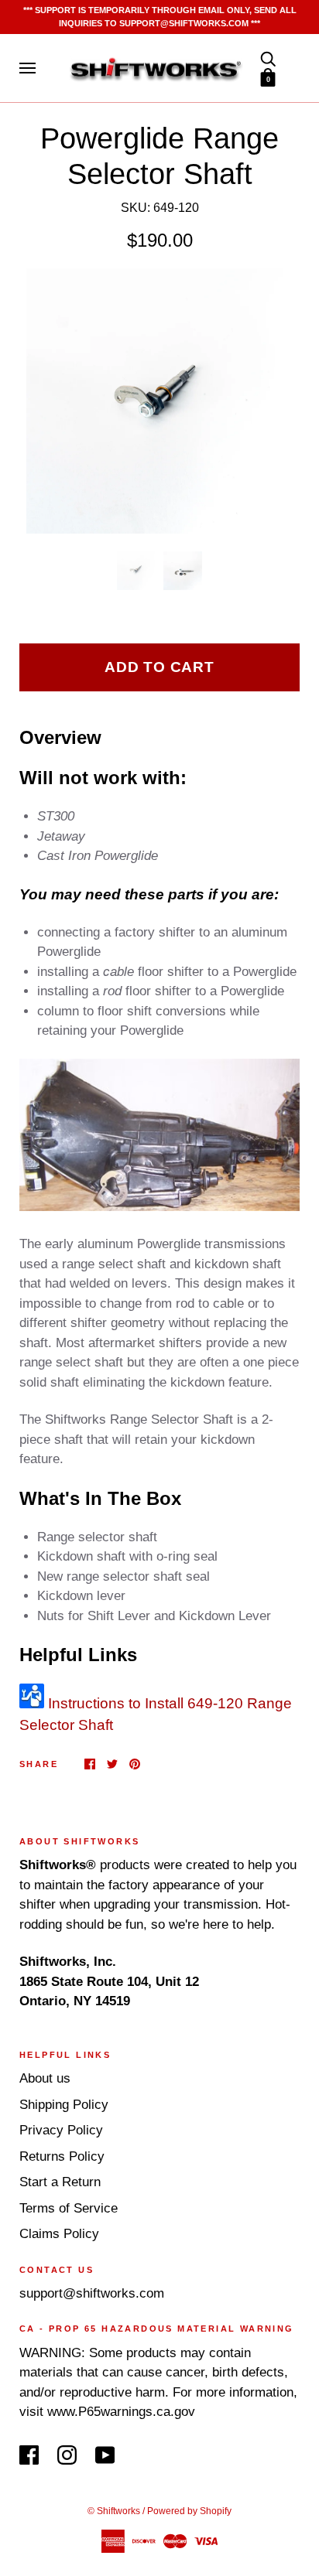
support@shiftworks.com (92, 2293)
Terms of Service (69, 2208)
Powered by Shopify (189, 2511)
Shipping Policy (64, 2105)
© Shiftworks (114, 2511)
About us (45, 2078)
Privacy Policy (61, 2130)
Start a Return (60, 2182)
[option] (159, 401)
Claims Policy (59, 2234)
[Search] (268, 58)
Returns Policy (62, 2156)
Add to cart (159, 667)
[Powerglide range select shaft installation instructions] (32, 1703)
